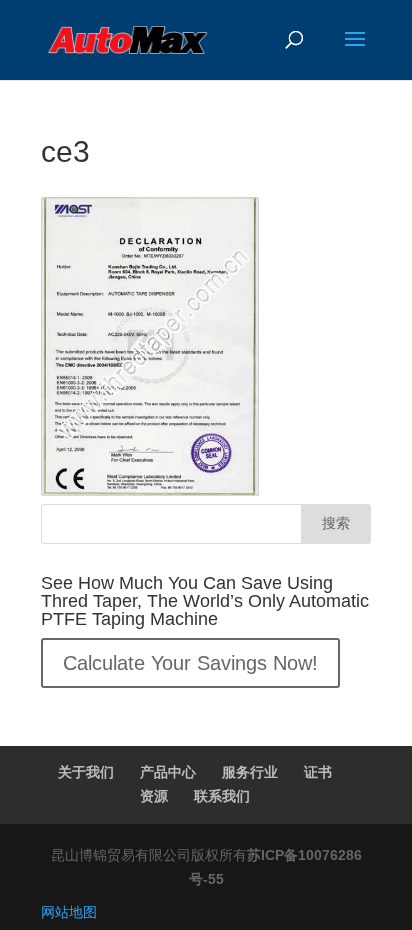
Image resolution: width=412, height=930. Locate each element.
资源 (154, 796)
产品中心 (168, 772)
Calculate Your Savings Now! (190, 663)
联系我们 (222, 796)
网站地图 (69, 912)
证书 (318, 772)
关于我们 (86, 772)
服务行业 (250, 772)
